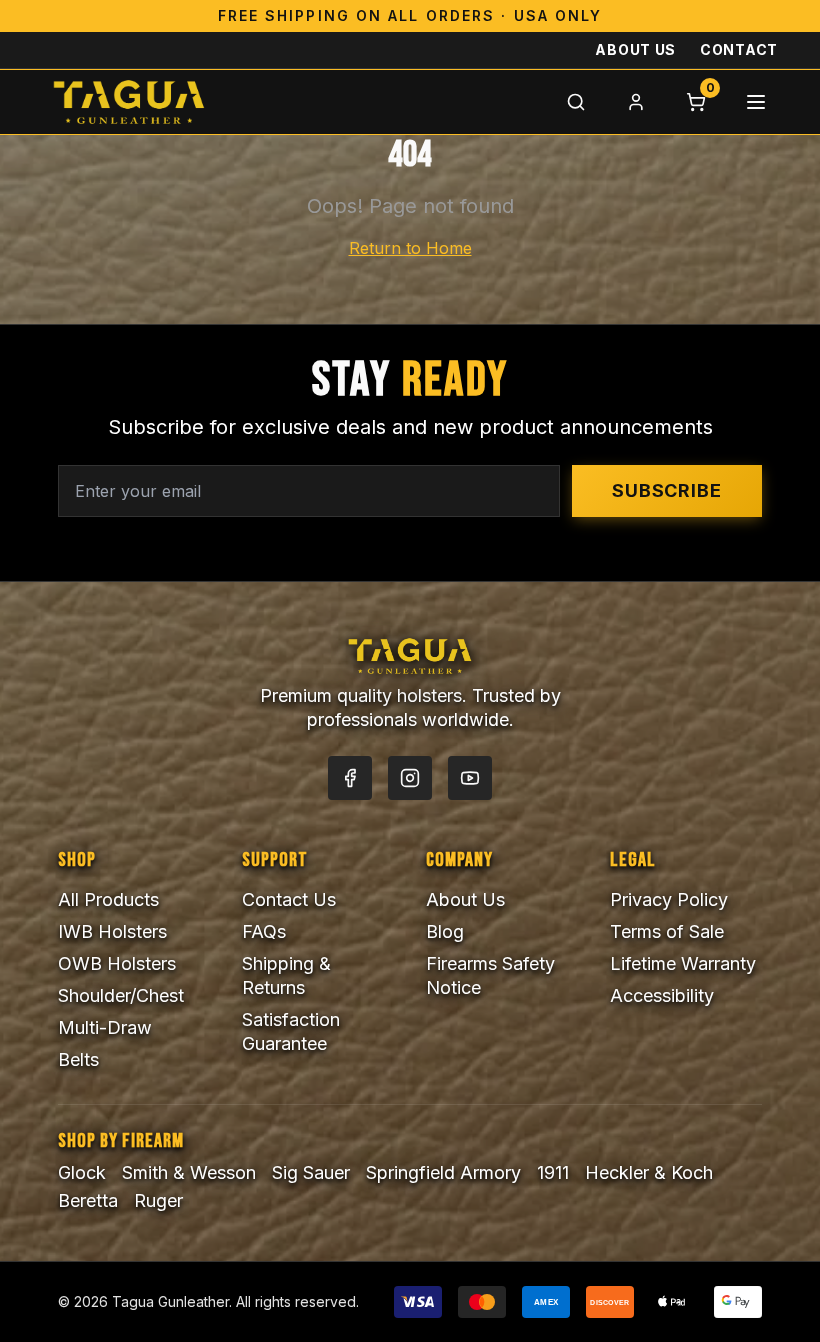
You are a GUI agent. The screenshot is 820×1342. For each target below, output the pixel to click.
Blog (445, 931)
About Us (635, 49)
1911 (553, 1172)
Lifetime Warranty (683, 963)
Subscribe (667, 490)
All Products (108, 899)
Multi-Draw (105, 1027)
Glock (82, 1172)
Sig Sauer (311, 1172)
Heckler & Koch (649, 1172)
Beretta (88, 1200)
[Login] (636, 102)
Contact (739, 49)
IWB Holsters (112, 931)
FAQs (264, 931)
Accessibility (662, 995)
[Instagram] (410, 778)
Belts (78, 1059)
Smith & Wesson (189, 1172)
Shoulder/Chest (121, 995)
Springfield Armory (443, 1172)
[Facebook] (350, 778)
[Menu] (756, 102)
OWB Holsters (117, 963)
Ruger (158, 1200)
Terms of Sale (667, 931)
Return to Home (410, 248)
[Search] (576, 102)
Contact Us (289, 899)
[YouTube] (470, 778)
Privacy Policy (669, 899)
